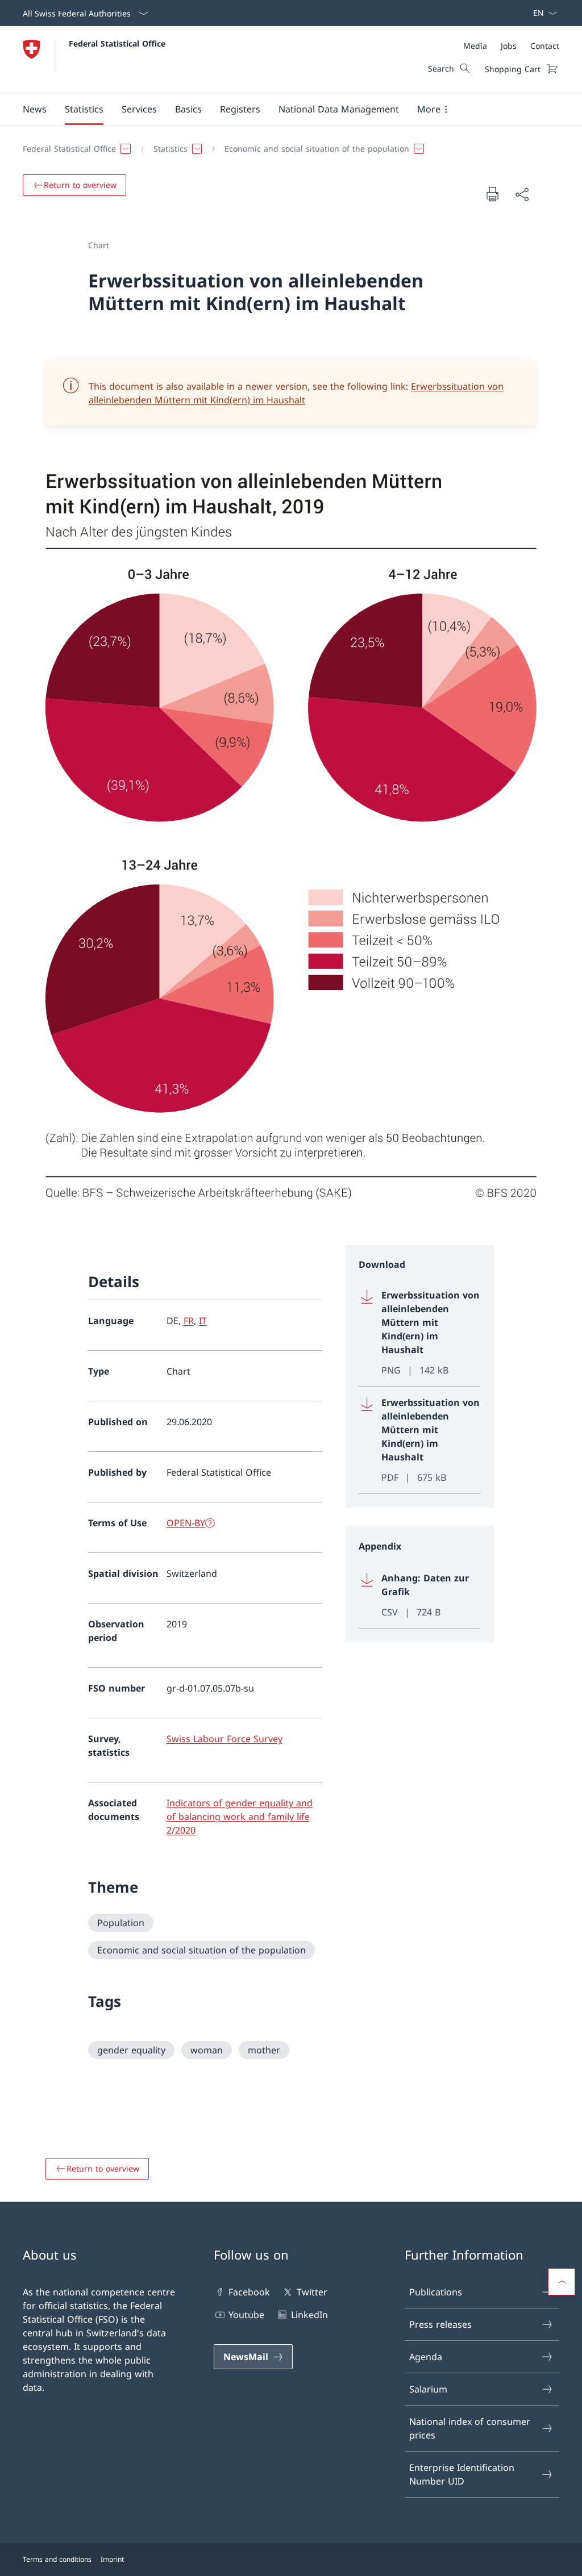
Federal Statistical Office (117, 43)
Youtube (246, 2315)
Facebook (249, 2292)
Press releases (440, 2324)
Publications (436, 2292)
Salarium (428, 2389)
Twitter (312, 2292)
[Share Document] (522, 194)
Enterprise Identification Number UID (462, 2474)
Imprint (112, 2559)
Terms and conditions (57, 2559)
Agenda (426, 2357)
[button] (35, 109)
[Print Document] (492, 194)
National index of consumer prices (470, 2428)
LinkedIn (309, 2315)
